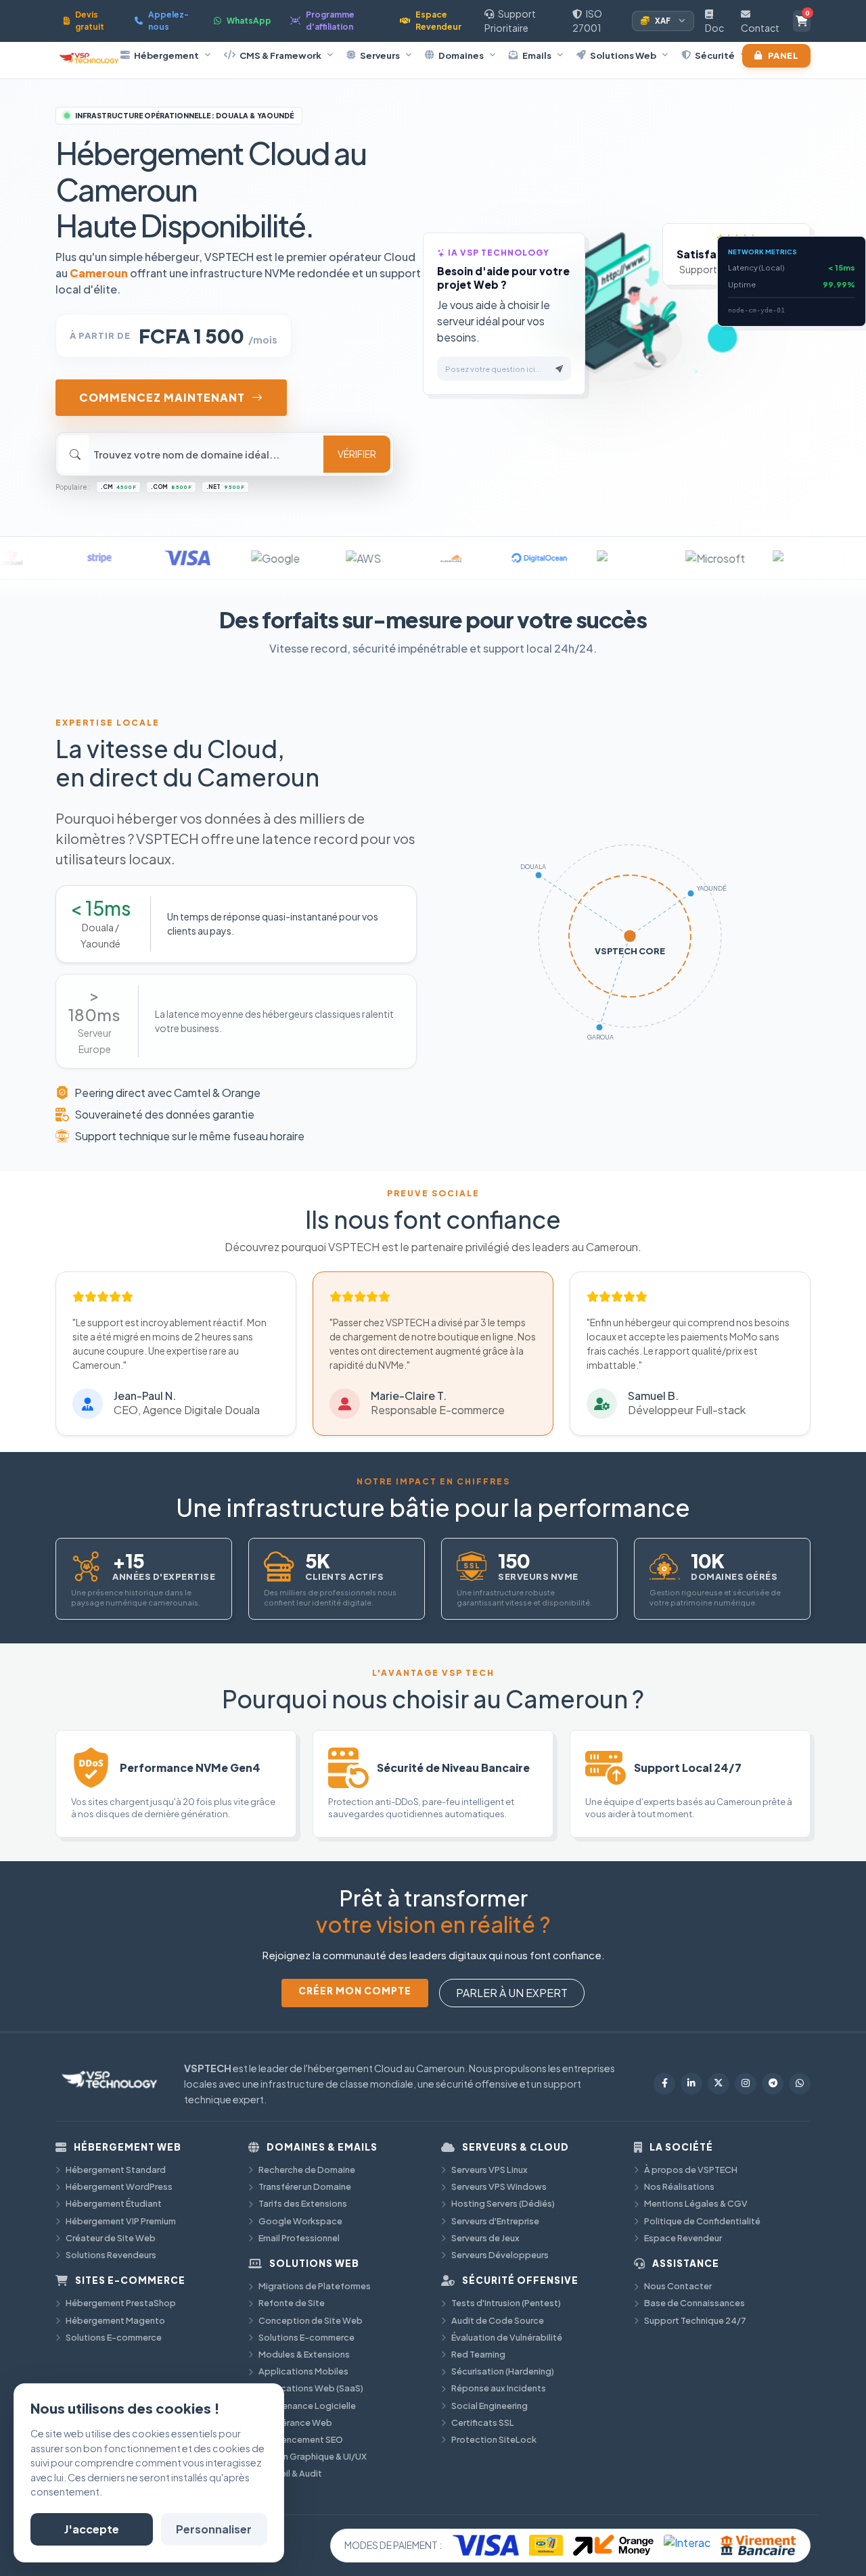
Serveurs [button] (380, 55)
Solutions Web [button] (623, 55)
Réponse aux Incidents (499, 2388)
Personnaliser (214, 2529)
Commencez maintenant (162, 397)
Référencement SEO (301, 2439)
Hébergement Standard (116, 2170)
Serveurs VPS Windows (499, 2186)
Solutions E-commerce (114, 2337)
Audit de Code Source (498, 2320)
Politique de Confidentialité (702, 2221)
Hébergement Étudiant (114, 2203)
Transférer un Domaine (305, 2186)
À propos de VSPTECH (691, 2170)
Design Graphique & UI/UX (313, 2456)
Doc (714, 28)
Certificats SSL (483, 2422)
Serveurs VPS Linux (489, 2170)
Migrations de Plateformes (315, 2286)
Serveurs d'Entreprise (495, 2221)
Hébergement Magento (115, 2320)
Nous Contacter (678, 2286)
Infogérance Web (295, 2422)
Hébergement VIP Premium (121, 2221)
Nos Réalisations (679, 2186)
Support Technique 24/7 (695, 2320)
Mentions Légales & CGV (696, 2203)
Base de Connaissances (694, 2303)
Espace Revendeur (438, 21)
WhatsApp (249, 21)
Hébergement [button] (166, 55)
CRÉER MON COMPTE (355, 1991)
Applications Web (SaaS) (311, 2388)
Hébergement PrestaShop (121, 2303)
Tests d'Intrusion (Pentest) (506, 2303)
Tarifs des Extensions (303, 2203)
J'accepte (92, 2529)
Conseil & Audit (290, 2473)
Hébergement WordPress (119, 2186)
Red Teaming (478, 2354)
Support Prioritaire (510, 21)
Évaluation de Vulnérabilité (507, 2337)
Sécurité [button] (715, 55)
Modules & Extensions (304, 2354)
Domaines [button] (461, 55)
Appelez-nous (168, 21)
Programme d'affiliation (330, 21)
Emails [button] (537, 55)
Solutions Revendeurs (111, 2255)
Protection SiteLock (494, 2439)
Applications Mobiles (303, 2371)
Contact (760, 28)
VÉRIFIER (357, 454)
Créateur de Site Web (111, 2238)
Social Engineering (489, 2406)
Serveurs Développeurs (500, 2255)
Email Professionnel (299, 2238)
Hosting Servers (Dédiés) (503, 2203)
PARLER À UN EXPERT (512, 1993)
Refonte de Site (292, 2303)
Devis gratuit (90, 21)
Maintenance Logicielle (307, 2406)
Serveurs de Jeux (485, 2238)
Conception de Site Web (311, 2320)
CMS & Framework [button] (280, 55)
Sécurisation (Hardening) (503, 2371)
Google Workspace (300, 2221)
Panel (783, 55)
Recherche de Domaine (307, 2170)
